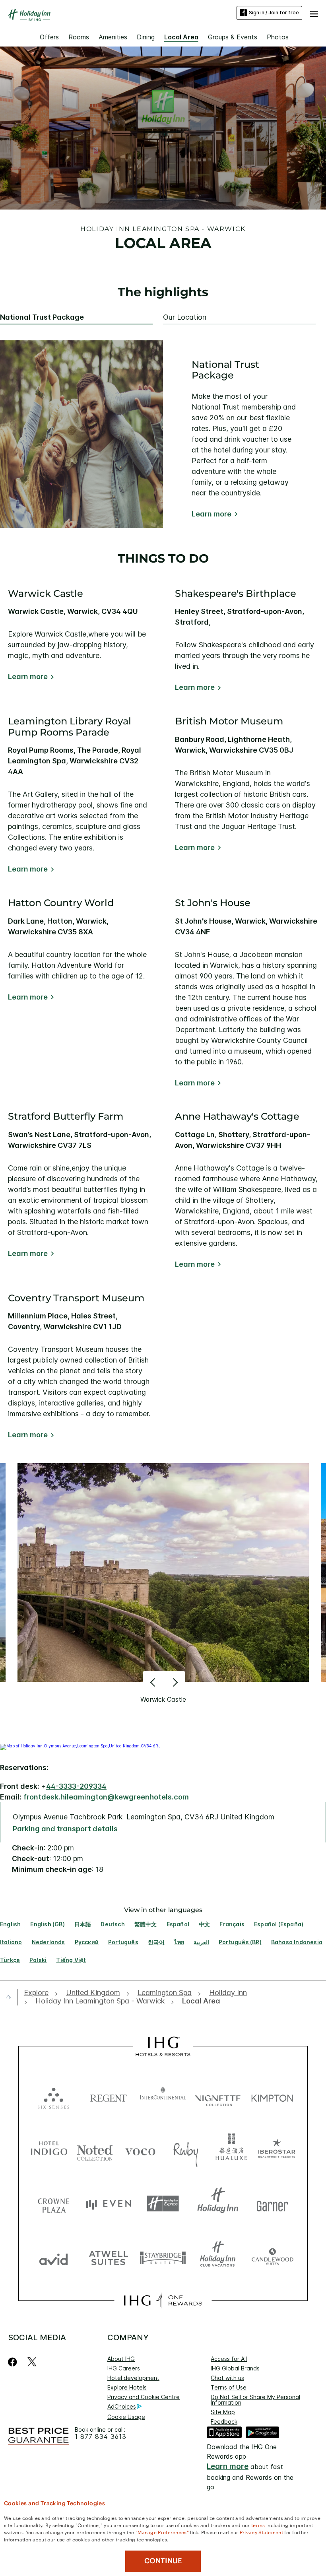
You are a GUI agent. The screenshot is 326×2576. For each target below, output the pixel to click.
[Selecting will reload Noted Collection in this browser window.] (95, 2150)
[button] (314, 13)
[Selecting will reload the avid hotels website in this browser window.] (54, 2257)
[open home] (12, 1997)
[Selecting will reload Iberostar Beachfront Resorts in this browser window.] (277, 2150)
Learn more (212, 514)
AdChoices (122, 2406)
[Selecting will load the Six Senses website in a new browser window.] (54, 2096)
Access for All (229, 2359)
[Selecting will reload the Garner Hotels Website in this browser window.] (272, 2204)
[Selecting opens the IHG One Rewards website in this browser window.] (163, 2300)
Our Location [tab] (185, 317)
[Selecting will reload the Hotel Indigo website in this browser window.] (49, 2150)
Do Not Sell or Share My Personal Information (255, 2400)
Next (174, 1682)
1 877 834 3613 (101, 2437)
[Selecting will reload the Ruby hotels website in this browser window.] (186, 2150)
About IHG (121, 2359)
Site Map (223, 2412)
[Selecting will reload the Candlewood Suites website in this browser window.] (272, 2257)
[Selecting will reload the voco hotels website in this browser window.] (140, 2150)
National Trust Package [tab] (42, 317)
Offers (49, 37)
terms (258, 2525)
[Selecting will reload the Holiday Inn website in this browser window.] (218, 2204)
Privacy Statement (261, 2532)
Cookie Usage (126, 2417)
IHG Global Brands (235, 2368)
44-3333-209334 (76, 1786)
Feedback (224, 2422)
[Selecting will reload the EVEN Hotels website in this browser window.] (109, 2204)
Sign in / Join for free (274, 13)
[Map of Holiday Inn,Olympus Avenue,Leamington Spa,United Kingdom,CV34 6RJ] (80, 1746)
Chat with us (227, 2378)
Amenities (113, 37)
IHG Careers (124, 2368)
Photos (278, 37)
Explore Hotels (127, 2387)
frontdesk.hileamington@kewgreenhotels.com (106, 1797)
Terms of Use (229, 2387)
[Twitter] (32, 2362)
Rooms (79, 37)
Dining (146, 37)
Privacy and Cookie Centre (144, 2397)
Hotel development (133, 2378)
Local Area (181, 37)
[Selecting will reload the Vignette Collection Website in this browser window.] (218, 2096)
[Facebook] (14, 2362)
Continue (163, 2561)
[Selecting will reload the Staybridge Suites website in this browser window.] (163, 2257)
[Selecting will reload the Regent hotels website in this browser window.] (109, 2096)
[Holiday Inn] (29, 15)
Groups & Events (233, 37)
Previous (154, 1682)
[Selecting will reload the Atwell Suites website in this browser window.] (109, 2257)
